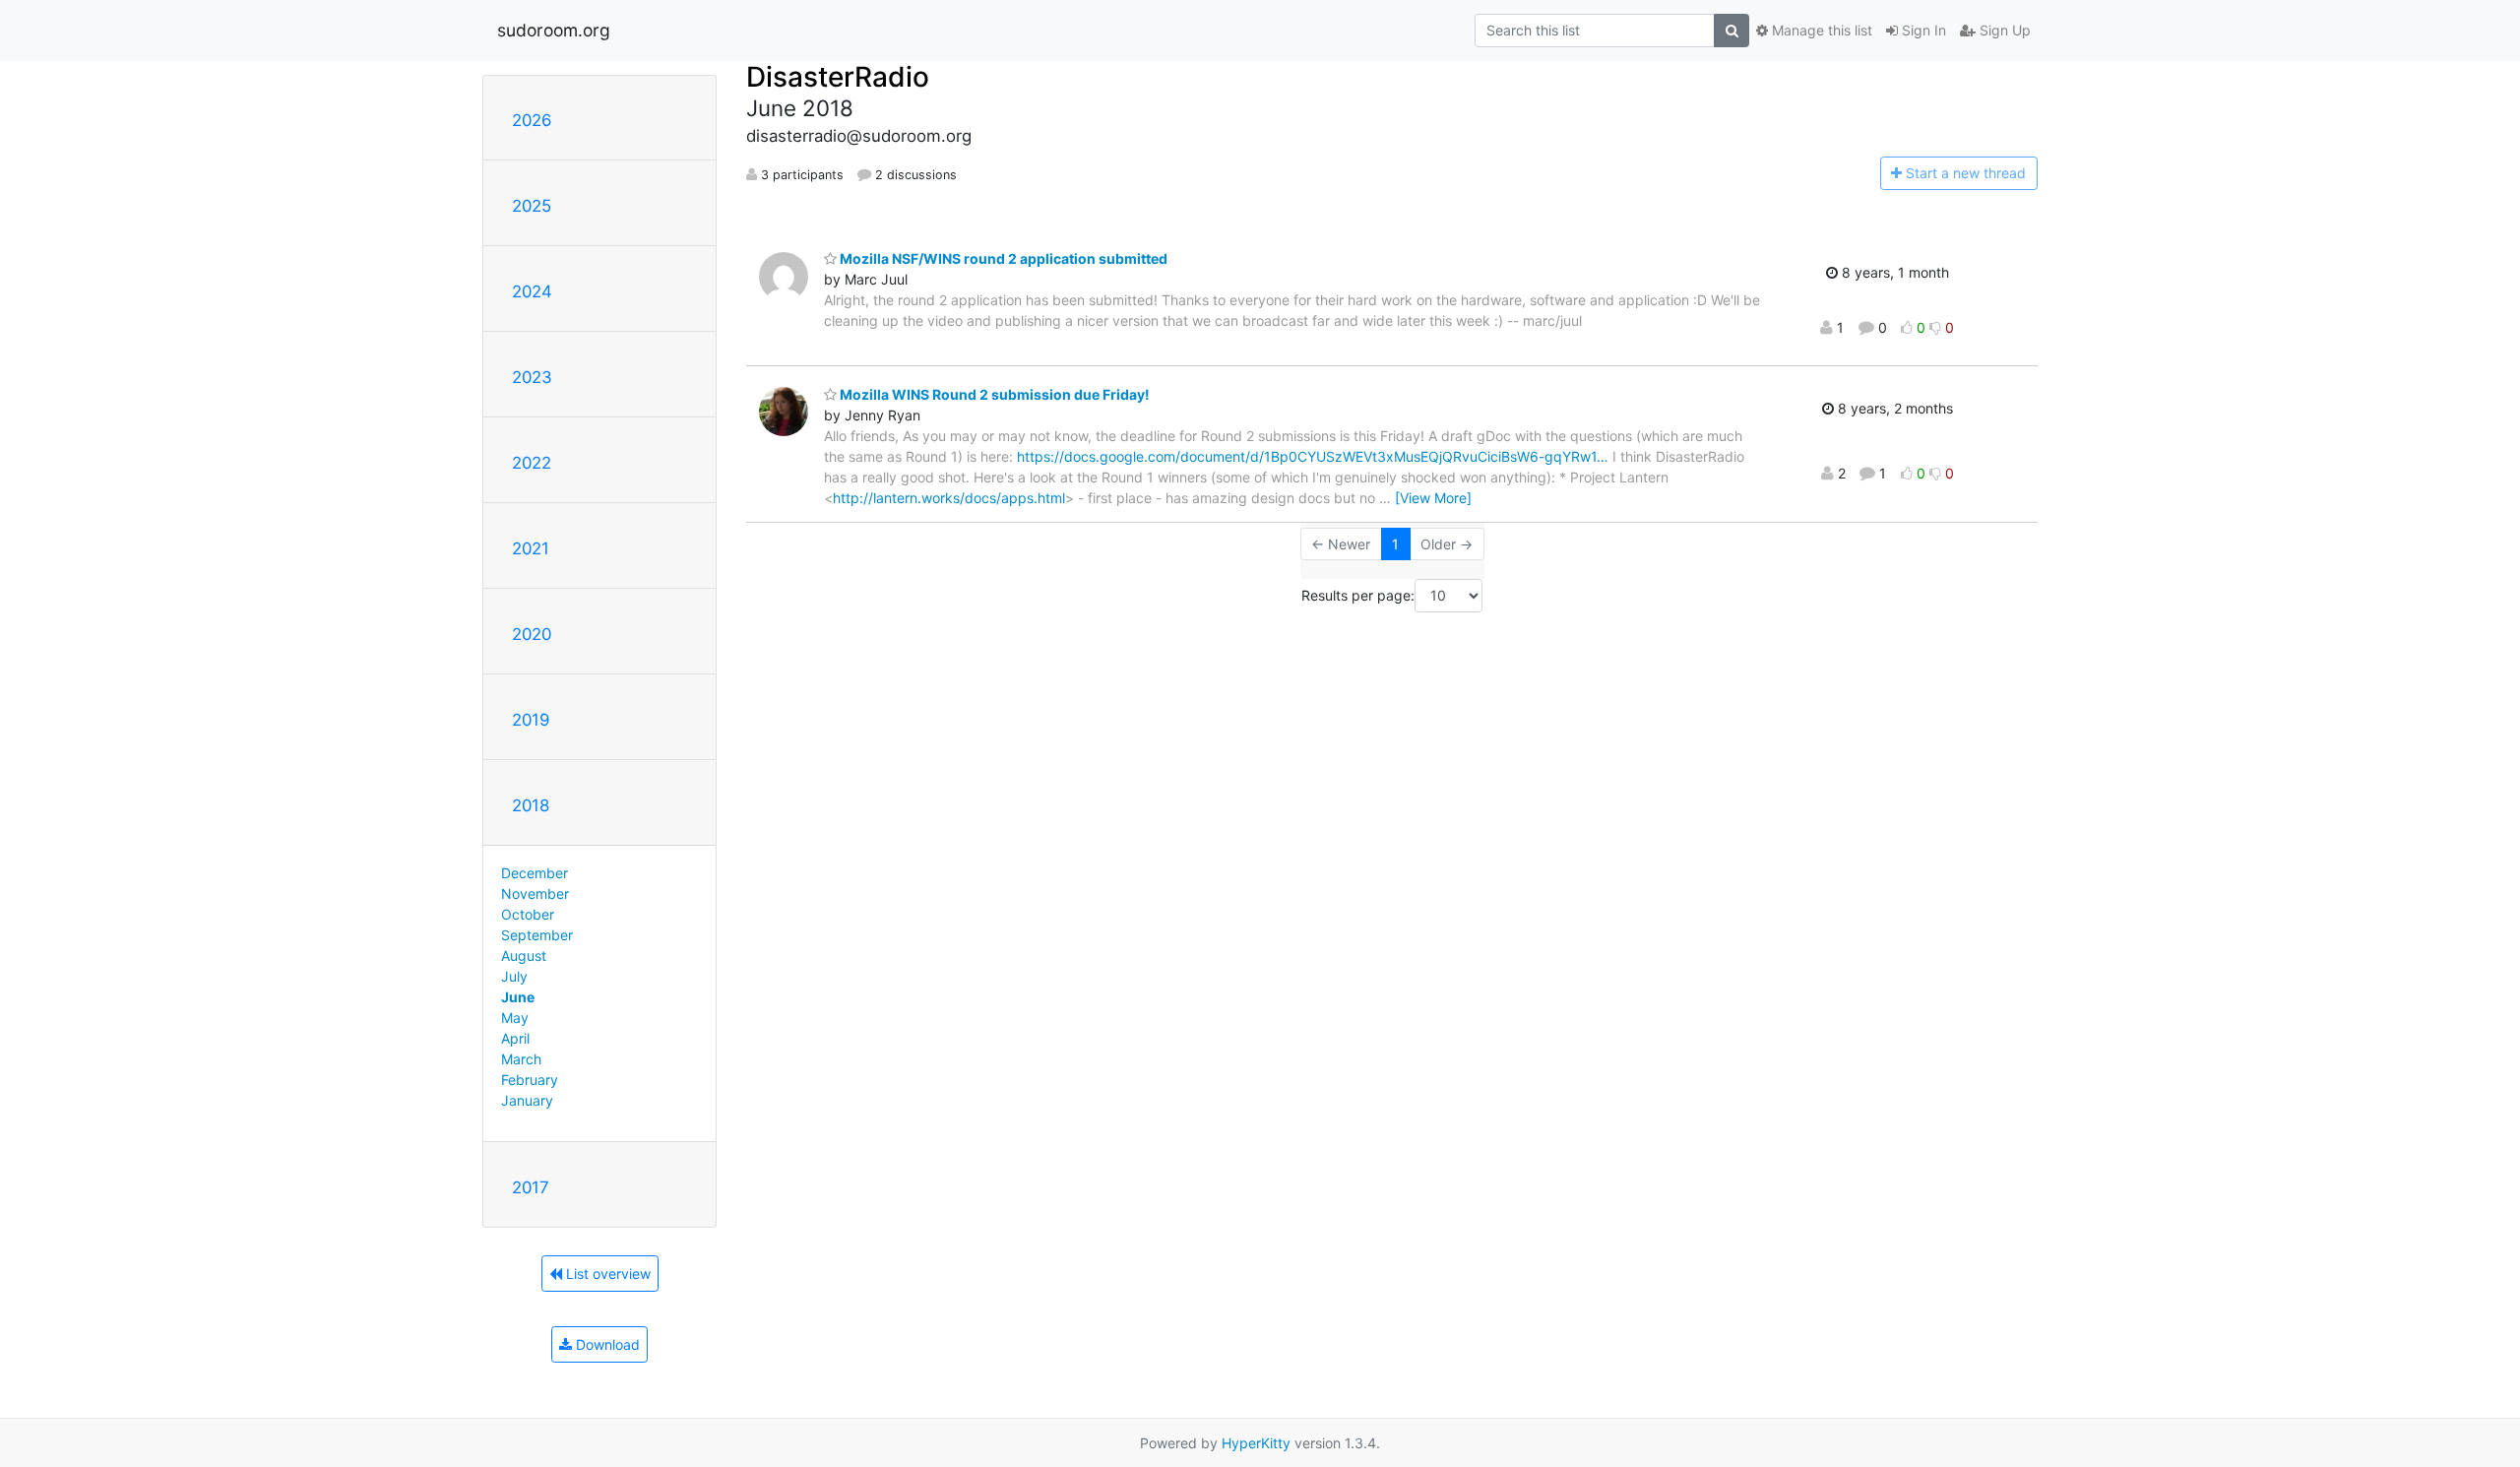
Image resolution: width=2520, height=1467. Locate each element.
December (535, 873)
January (527, 1100)
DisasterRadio (838, 77)
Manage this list (1820, 30)
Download (606, 1344)
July (514, 976)
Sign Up (2003, 30)
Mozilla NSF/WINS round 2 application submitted (1002, 258)
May (515, 1018)
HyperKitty (1256, 1443)
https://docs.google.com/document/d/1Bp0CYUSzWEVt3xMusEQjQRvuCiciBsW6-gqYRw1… (1313, 456)
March (521, 1059)
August (524, 956)
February (530, 1080)
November (535, 893)
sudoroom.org (554, 30)
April (515, 1038)
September (537, 935)
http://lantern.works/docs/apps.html (949, 498)
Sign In (1922, 30)
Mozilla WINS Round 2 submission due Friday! (993, 394)
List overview (606, 1274)
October (528, 914)
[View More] (1433, 498)
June (518, 997)
